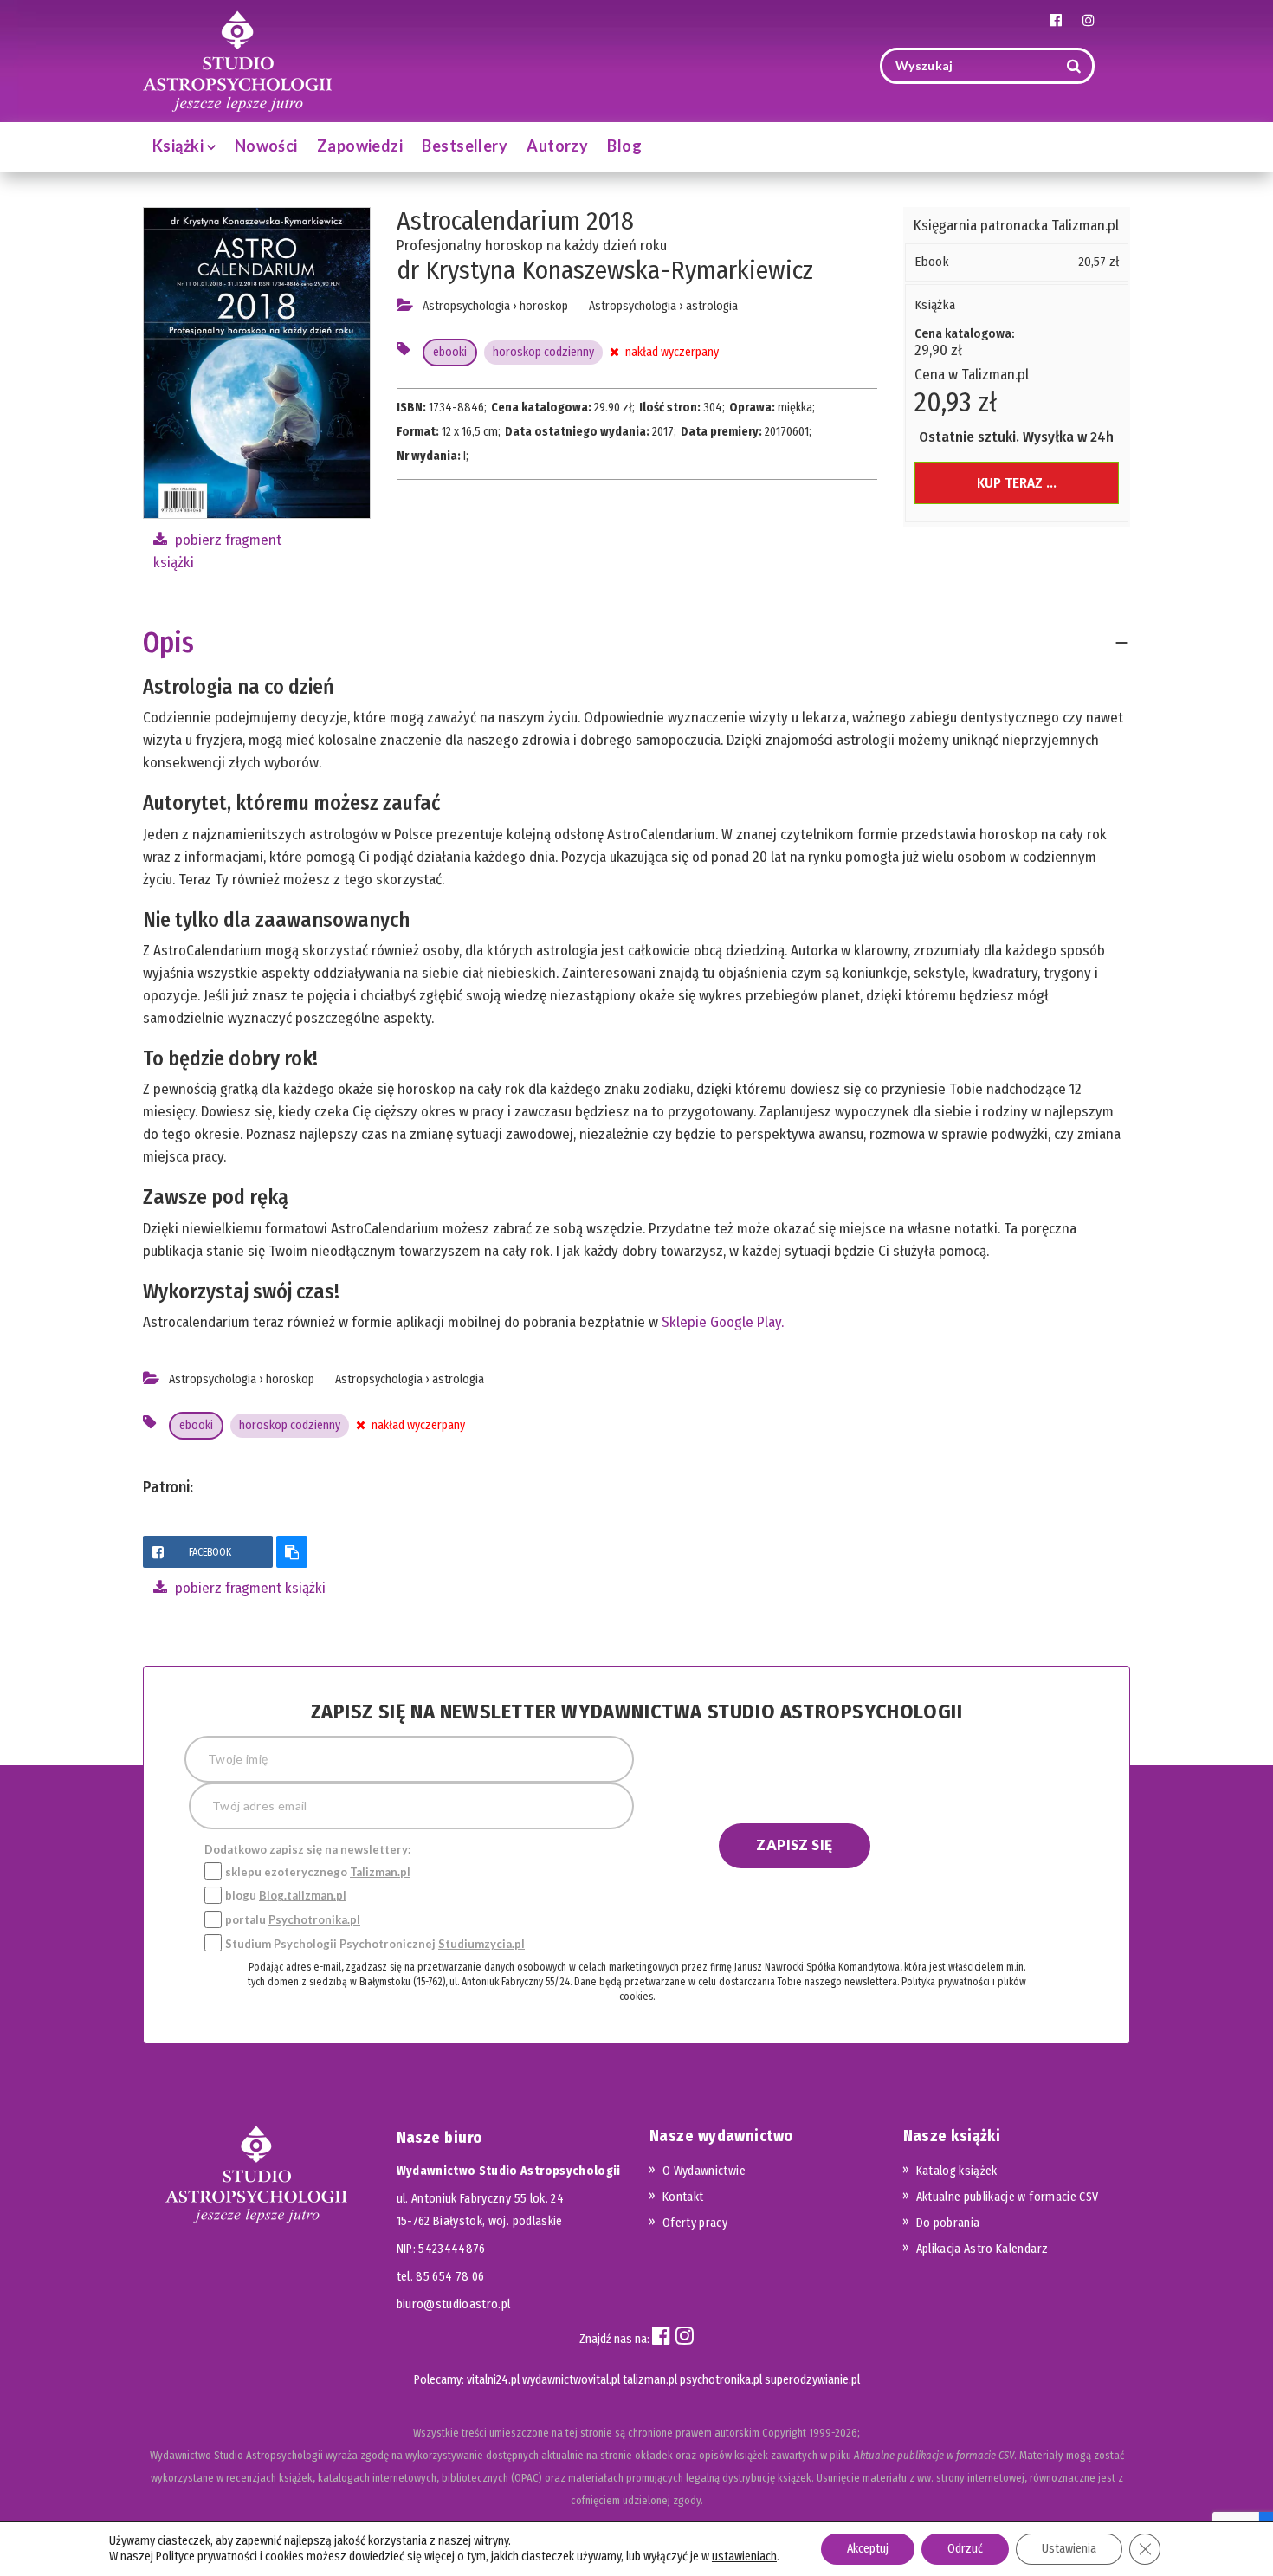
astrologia (712, 306)
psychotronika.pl (721, 2380)
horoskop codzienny (543, 352)
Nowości (266, 146)
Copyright (784, 2433)
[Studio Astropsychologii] (237, 59)
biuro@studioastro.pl (454, 2304)
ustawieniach (744, 2557)
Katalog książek (957, 2171)
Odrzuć (965, 2549)
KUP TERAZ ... (1017, 483)
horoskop (544, 306)
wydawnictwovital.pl (571, 2380)
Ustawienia (1069, 2549)
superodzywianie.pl (812, 2380)
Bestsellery (465, 146)
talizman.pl (650, 2380)
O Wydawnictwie (704, 2171)
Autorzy (557, 146)
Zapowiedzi (360, 146)
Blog (624, 146)
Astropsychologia (466, 306)
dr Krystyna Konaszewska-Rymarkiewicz (605, 270)
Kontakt (683, 2197)
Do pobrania (948, 2223)
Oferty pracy (695, 2223)
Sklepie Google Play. (723, 1322)
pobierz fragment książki (249, 1588)
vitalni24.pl (493, 2380)
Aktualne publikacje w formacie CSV (1008, 2197)
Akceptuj (868, 2549)
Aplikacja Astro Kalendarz (982, 2249)
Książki (180, 146)
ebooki (450, 352)
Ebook (932, 262)
